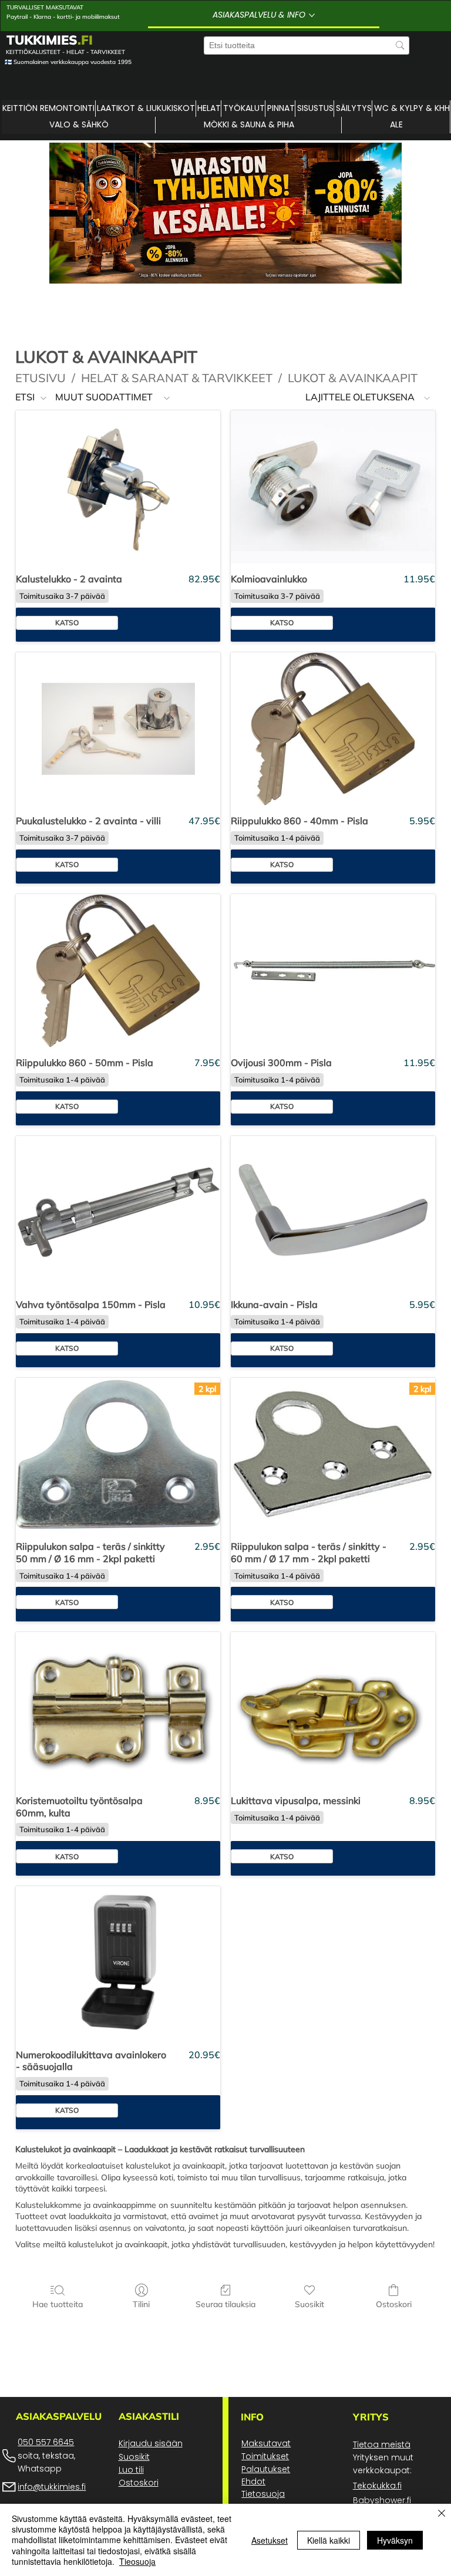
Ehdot (253, 2481)
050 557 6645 (46, 2442)
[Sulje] (442, 2514)
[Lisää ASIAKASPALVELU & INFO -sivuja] (312, 15)
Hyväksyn (395, 2540)
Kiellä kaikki (329, 2540)
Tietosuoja (263, 2494)
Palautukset (266, 2469)
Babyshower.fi (382, 2500)
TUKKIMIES (50, 40)
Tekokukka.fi (377, 2486)
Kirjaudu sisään (151, 2443)
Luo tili (131, 2470)
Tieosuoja (137, 2561)
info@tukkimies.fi (52, 2487)
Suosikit (134, 2457)
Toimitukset (265, 2456)
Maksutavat (266, 2443)
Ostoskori (139, 2483)
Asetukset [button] (270, 2540)
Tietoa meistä (382, 2444)
